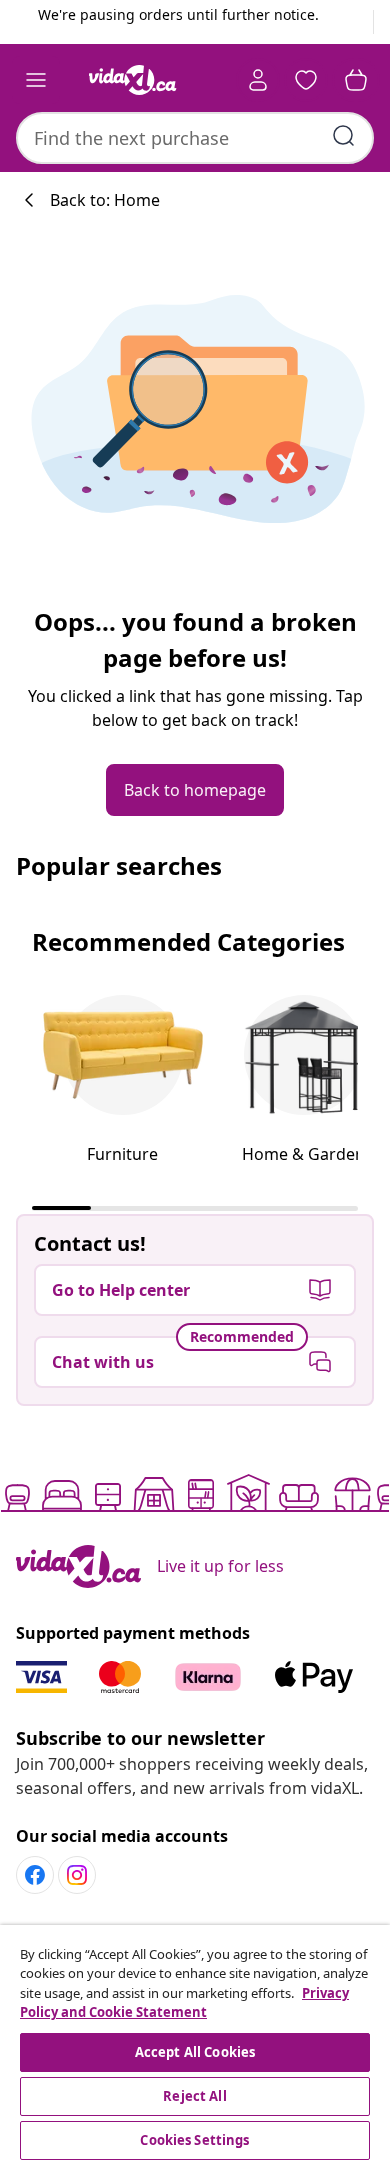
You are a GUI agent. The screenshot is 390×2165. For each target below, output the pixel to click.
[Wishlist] (306, 80)
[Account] (258, 80)
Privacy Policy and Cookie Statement (184, 2003)
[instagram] (77, 1875)
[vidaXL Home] (133, 80)
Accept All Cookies (195, 2052)
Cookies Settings (194, 2140)
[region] (195, 2045)
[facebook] (35, 1875)
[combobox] (195, 138)
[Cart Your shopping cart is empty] (356, 80)
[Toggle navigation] (36, 80)
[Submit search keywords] (344, 136)
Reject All (194, 2096)
